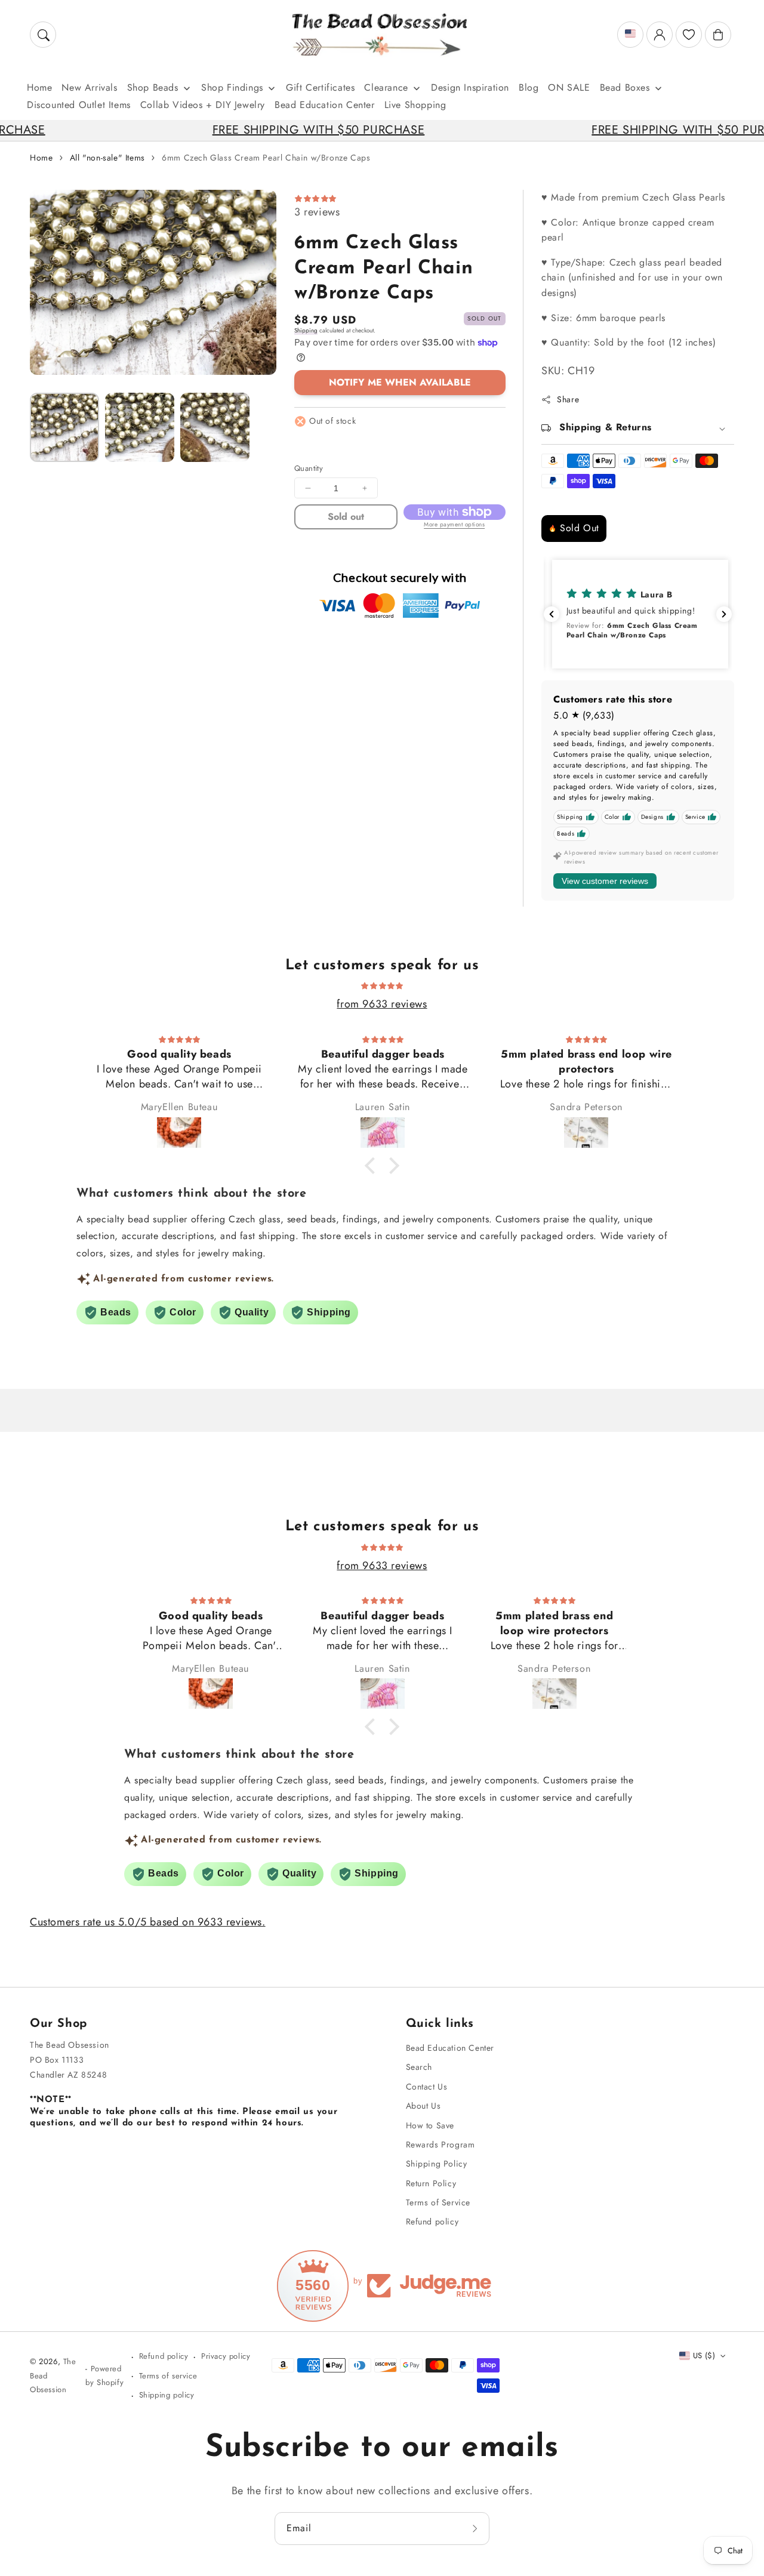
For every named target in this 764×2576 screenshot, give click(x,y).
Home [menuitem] (39, 87)
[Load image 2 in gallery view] (140, 427)
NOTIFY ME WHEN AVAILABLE (400, 382)
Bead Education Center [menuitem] (325, 105)
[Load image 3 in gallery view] (215, 427)
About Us (423, 2106)
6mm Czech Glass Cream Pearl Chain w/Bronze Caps (266, 158)
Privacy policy (226, 2356)
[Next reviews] (724, 614)
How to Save (430, 2125)
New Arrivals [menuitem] (89, 87)
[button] (43, 35)
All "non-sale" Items (107, 158)
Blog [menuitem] (529, 87)
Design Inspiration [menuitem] (470, 87)
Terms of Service (438, 2202)
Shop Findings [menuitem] (232, 87)
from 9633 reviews (382, 1004)
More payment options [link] (454, 524)
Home (41, 158)
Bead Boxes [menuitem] (625, 87)
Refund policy (432, 2221)
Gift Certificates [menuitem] (320, 87)
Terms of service (168, 2376)
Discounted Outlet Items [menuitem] (79, 105)
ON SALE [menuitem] (569, 87)
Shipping (306, 330)
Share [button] (568, 399)
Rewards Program (440, 2144)
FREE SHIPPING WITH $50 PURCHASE (237, 130)
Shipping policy (167, 2395)
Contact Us (427, 2087)
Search (419, 2067)
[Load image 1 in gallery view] (64, 427)
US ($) (704, 2355)
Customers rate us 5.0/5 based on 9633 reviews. (148, 1922)
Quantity (309, 468)
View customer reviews (605, 881)
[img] (382, 985)
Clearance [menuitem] (386, 87)
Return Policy (431, 2183)
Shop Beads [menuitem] (153, 87)
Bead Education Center (450, 2048)
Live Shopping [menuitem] (415, 105)
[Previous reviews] (552, 614)
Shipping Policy (437, 2164)
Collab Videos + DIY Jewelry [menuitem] (203, 105)
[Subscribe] (476, 2528)
